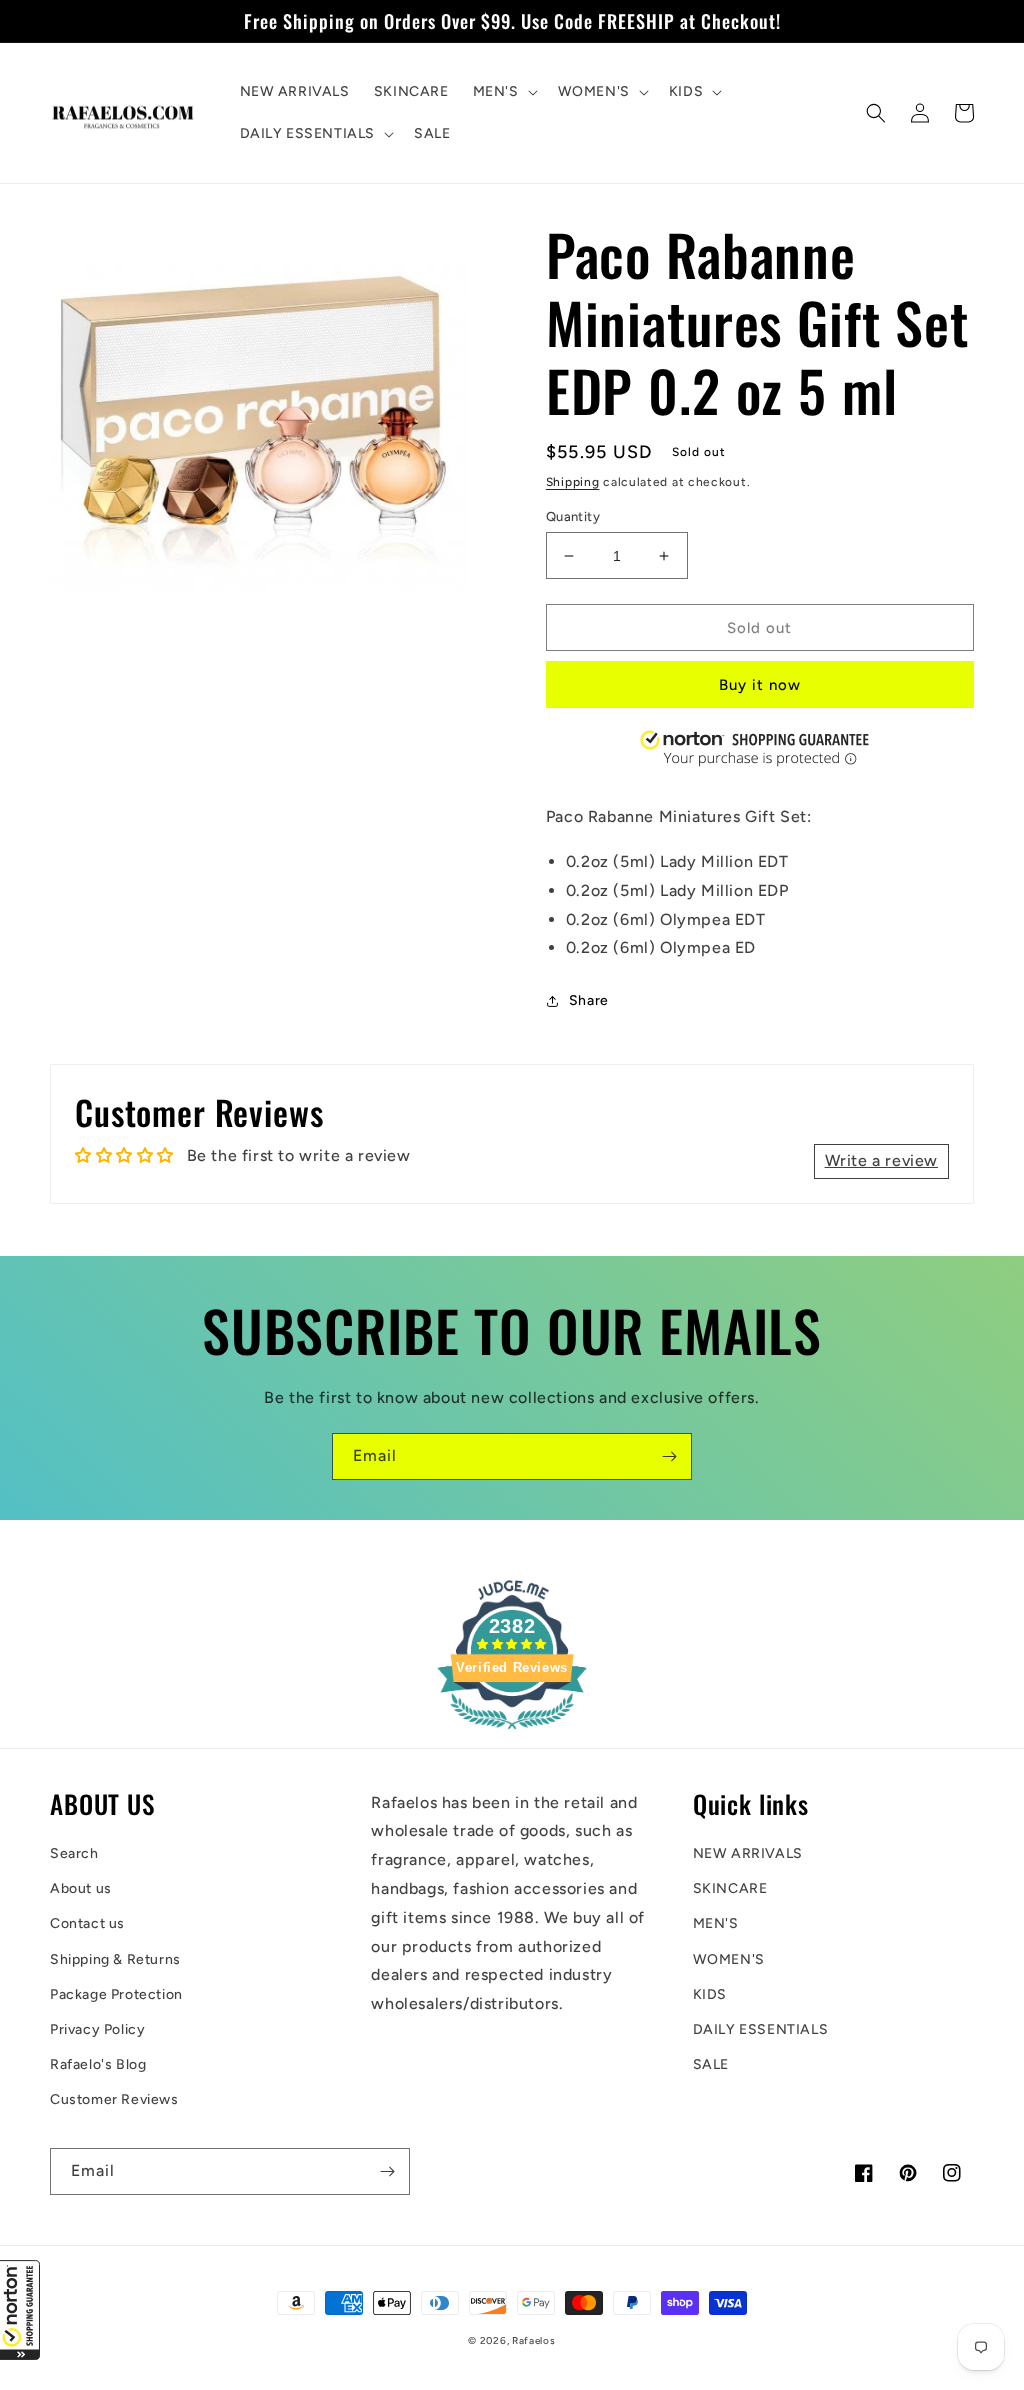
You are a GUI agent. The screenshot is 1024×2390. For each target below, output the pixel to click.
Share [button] (589, 1000)
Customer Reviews (114, 2099)
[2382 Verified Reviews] (512, 1732)
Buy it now (760, 685)
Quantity (573, 516)
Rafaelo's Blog (98, 2064)
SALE (711, 2064)
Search (74, 1853)
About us (81, 1888)
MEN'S (716, 1923)
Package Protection (116, 1994)
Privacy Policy (97, 2029)
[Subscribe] (669, 1456)
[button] (20, 2310)
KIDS (710, 1994)
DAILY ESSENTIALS (761, 2029)
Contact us (87, 1923)
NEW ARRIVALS (748, 1853)
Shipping (573, 482)
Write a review (881, 1160)
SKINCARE (730, 1888)
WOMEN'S (729, 1959)
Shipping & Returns (115, 1959)
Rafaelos (534, 2340)
